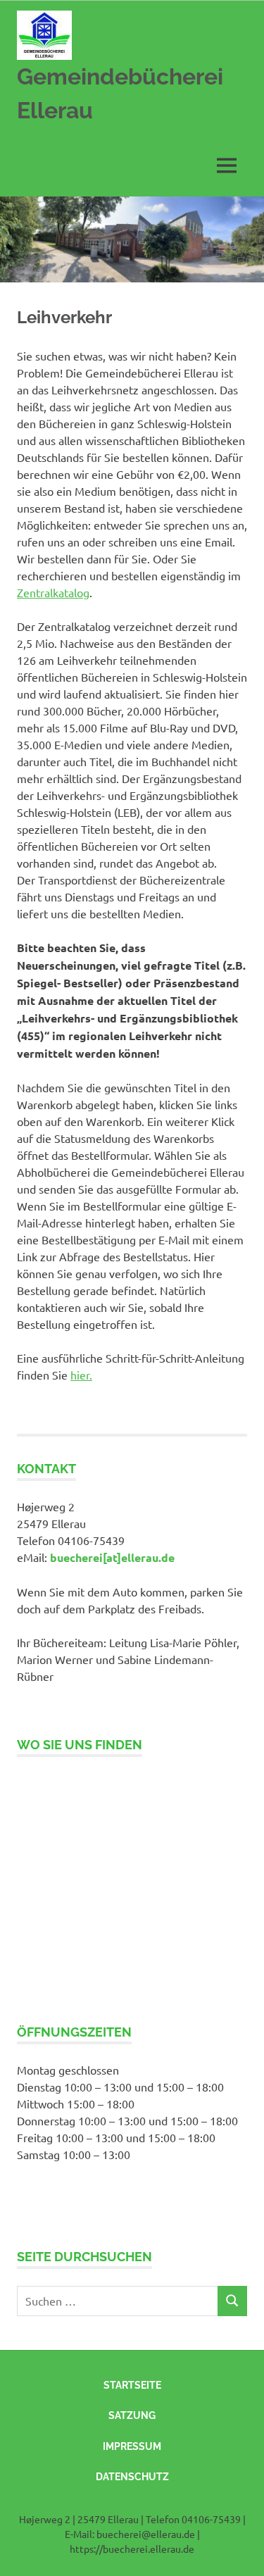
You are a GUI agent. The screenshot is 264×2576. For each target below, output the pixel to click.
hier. (81, 1375)
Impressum (132, 2446)
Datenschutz (132, 2477)
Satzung (132, 2415)
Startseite (132, 2385)
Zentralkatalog (53, 592)
